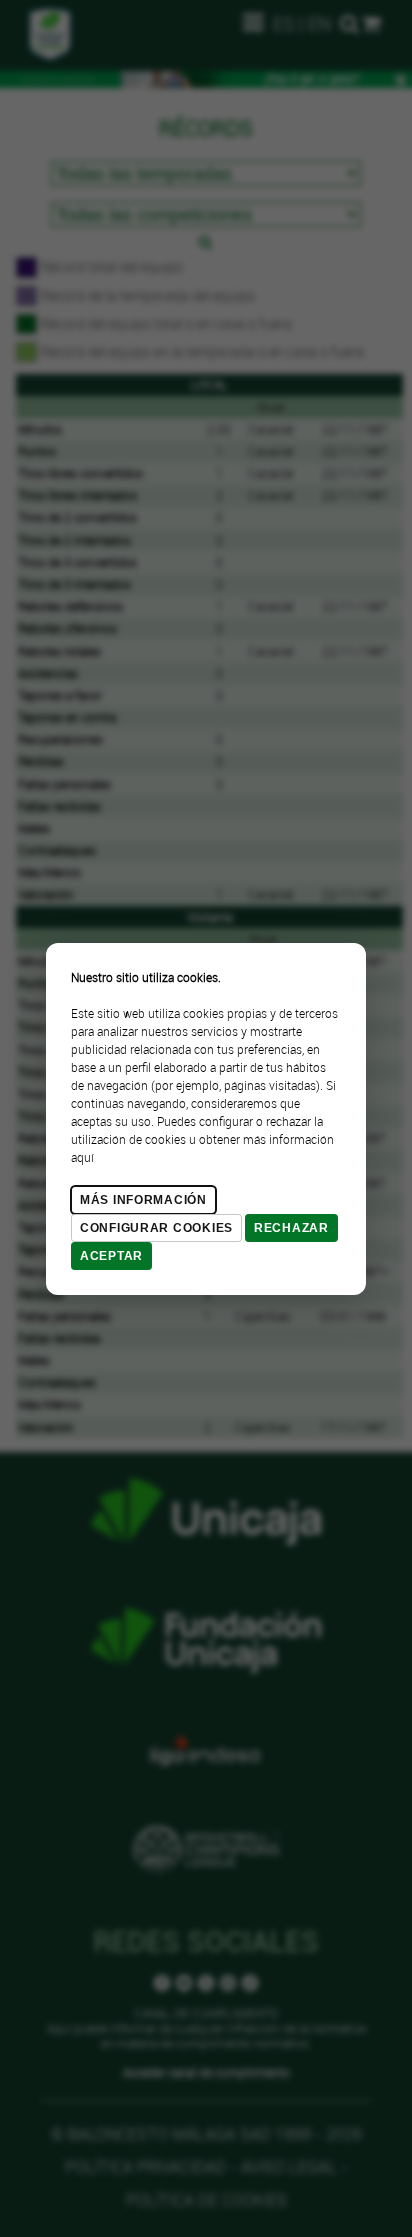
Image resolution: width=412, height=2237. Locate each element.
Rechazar (291, 1228)
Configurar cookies (156, 1228)
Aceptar (111, 1256)
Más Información (143, 1200)
